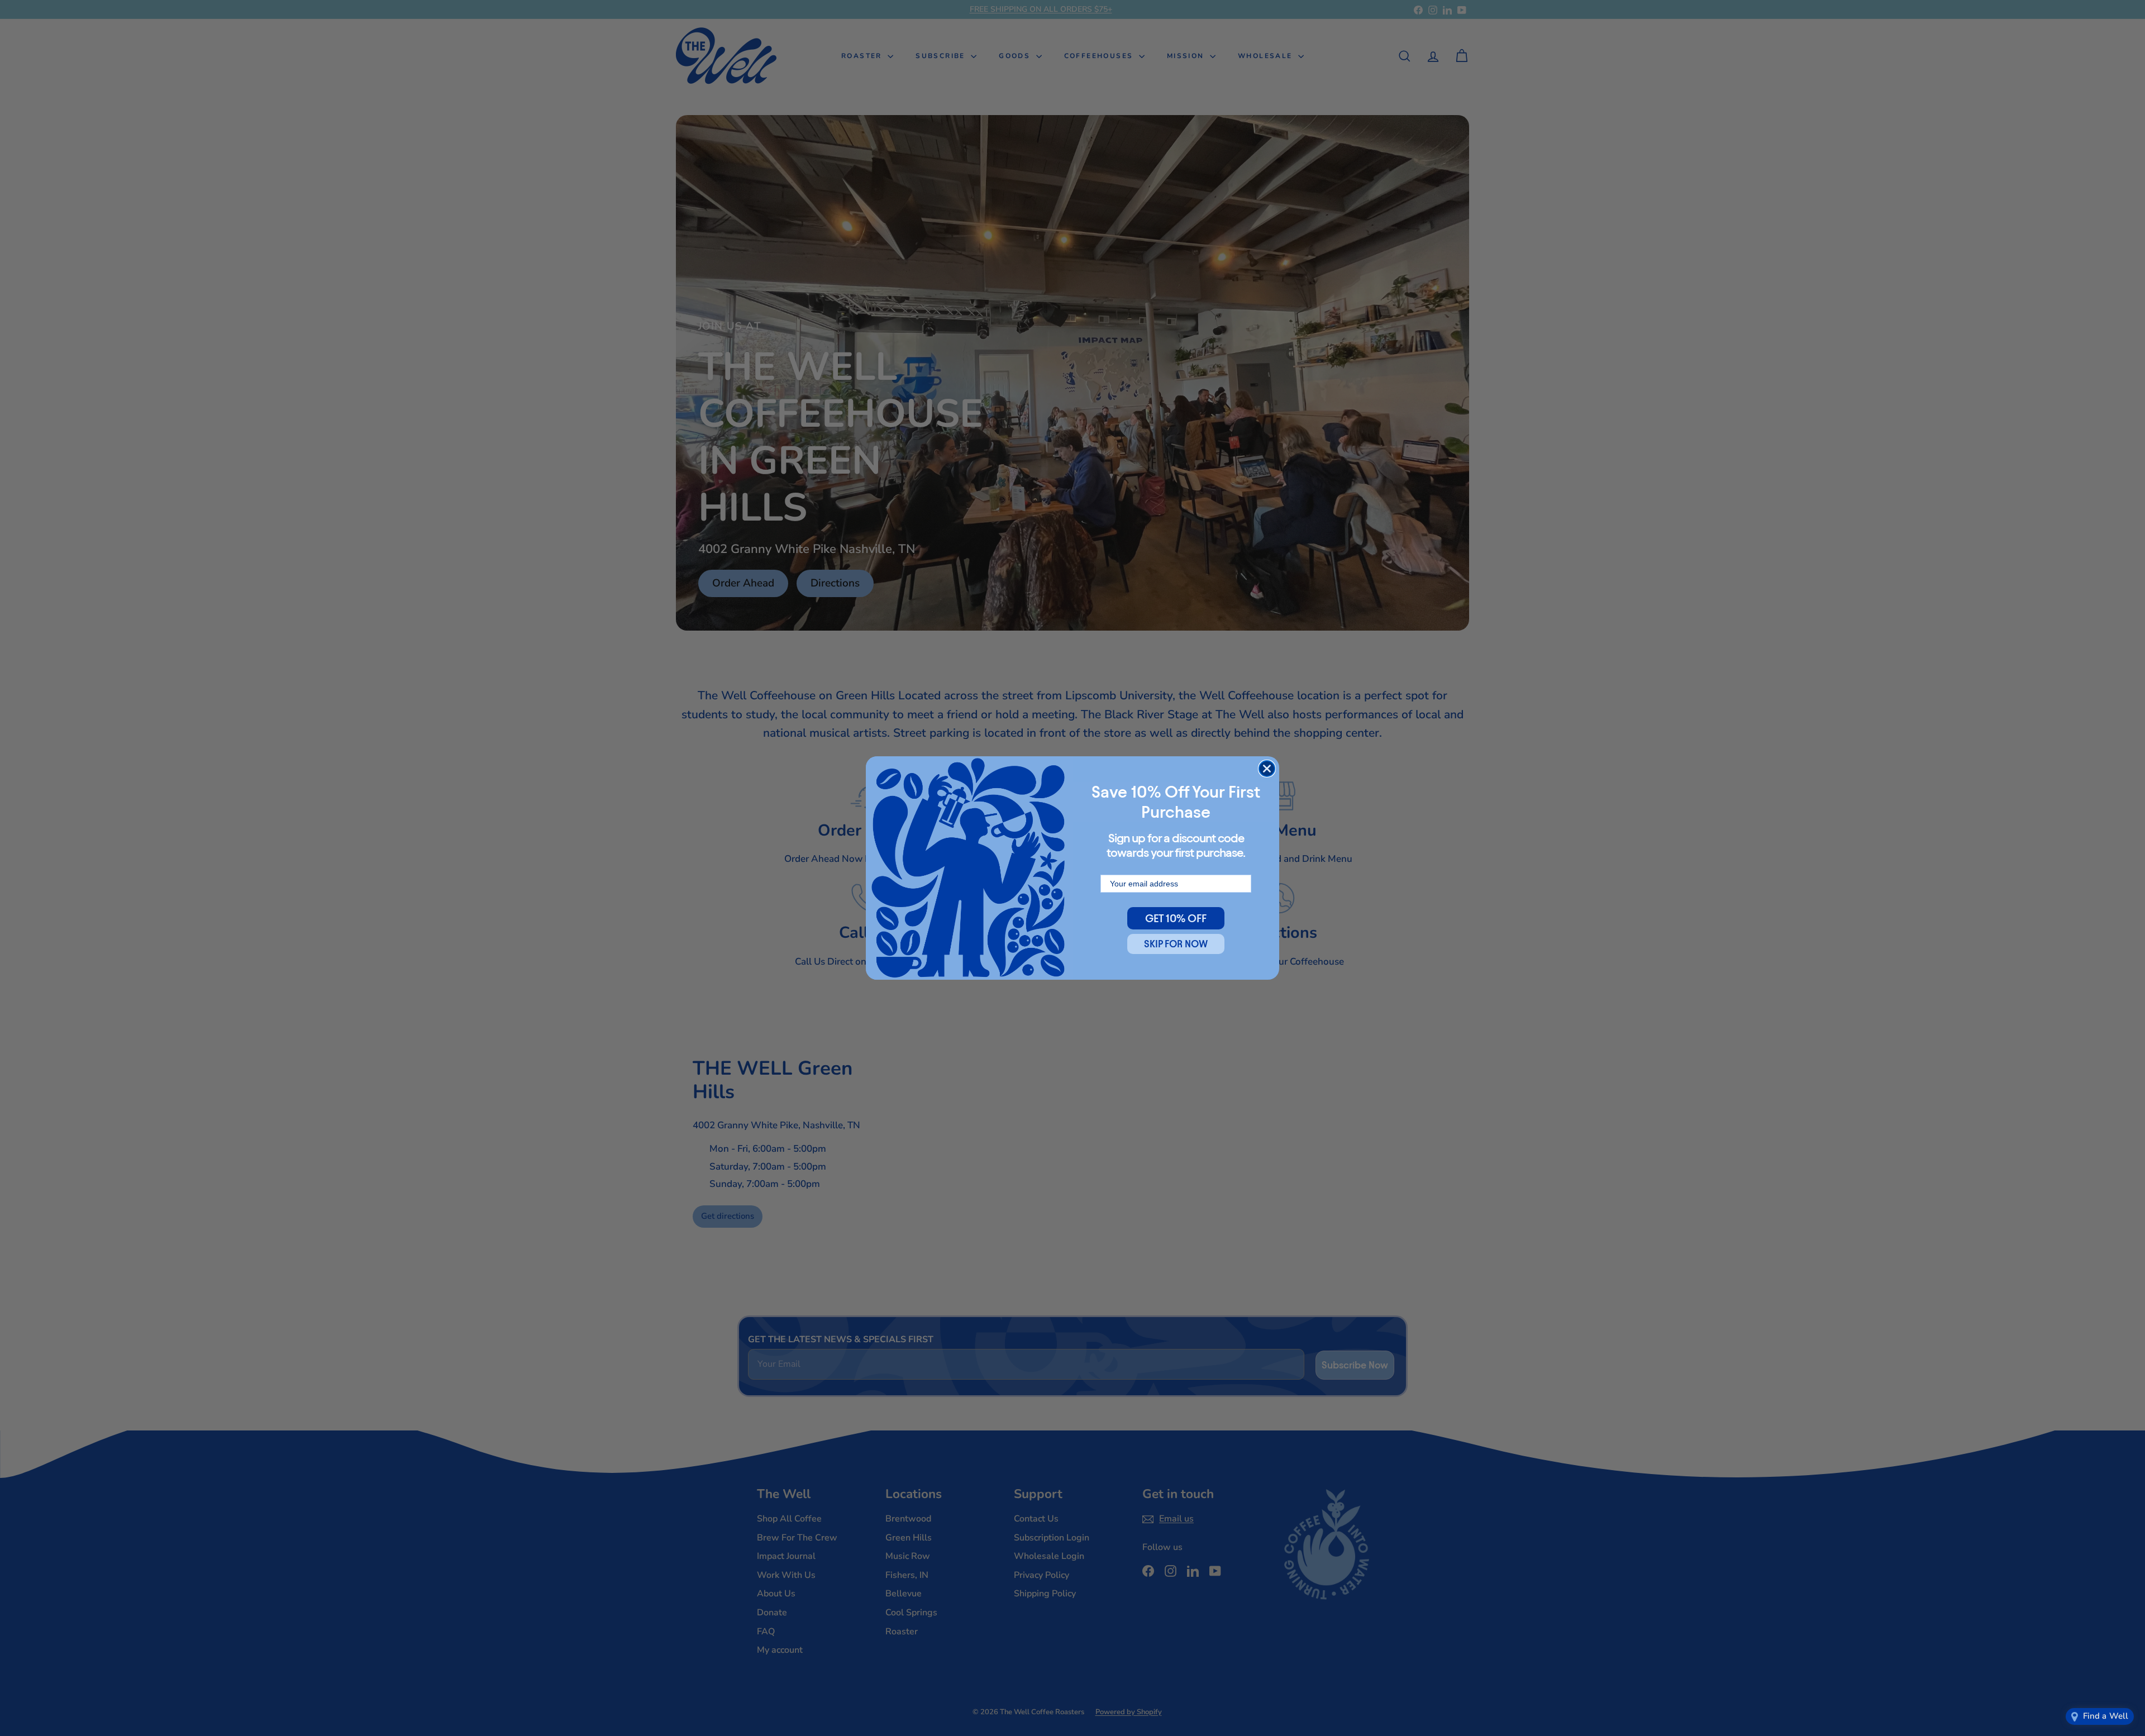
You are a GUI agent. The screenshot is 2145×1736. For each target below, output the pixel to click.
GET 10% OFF (1176, 918)
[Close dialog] (1267, 769)
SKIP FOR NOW (1176, 944)
